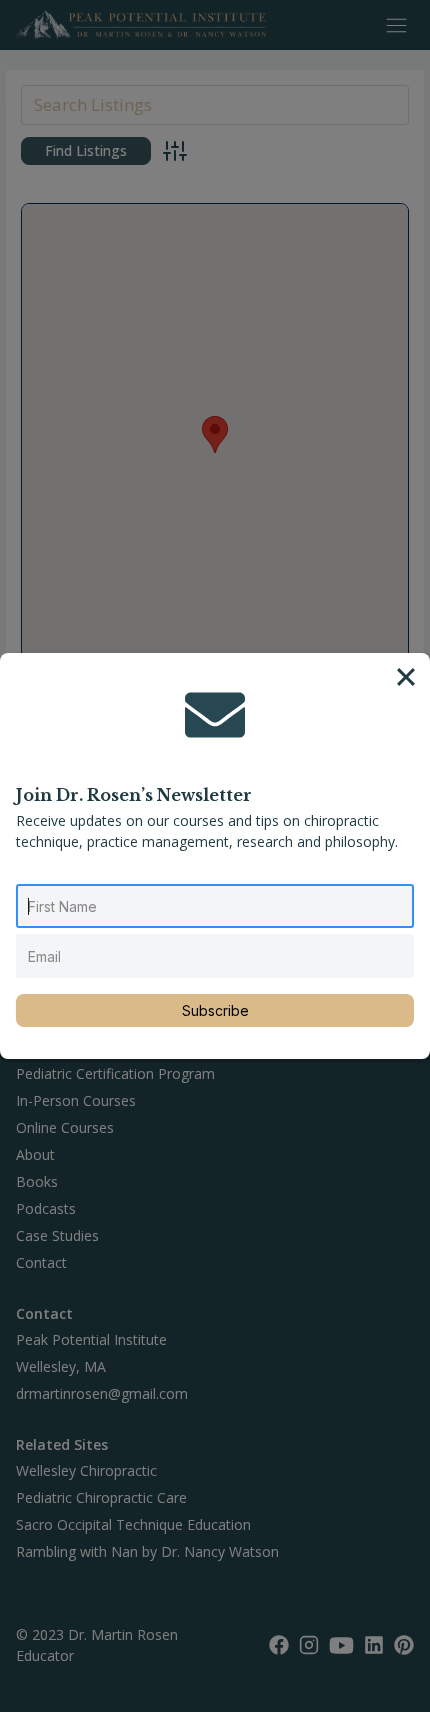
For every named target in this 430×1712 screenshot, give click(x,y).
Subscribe (215, 1010)
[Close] (406, 677)
